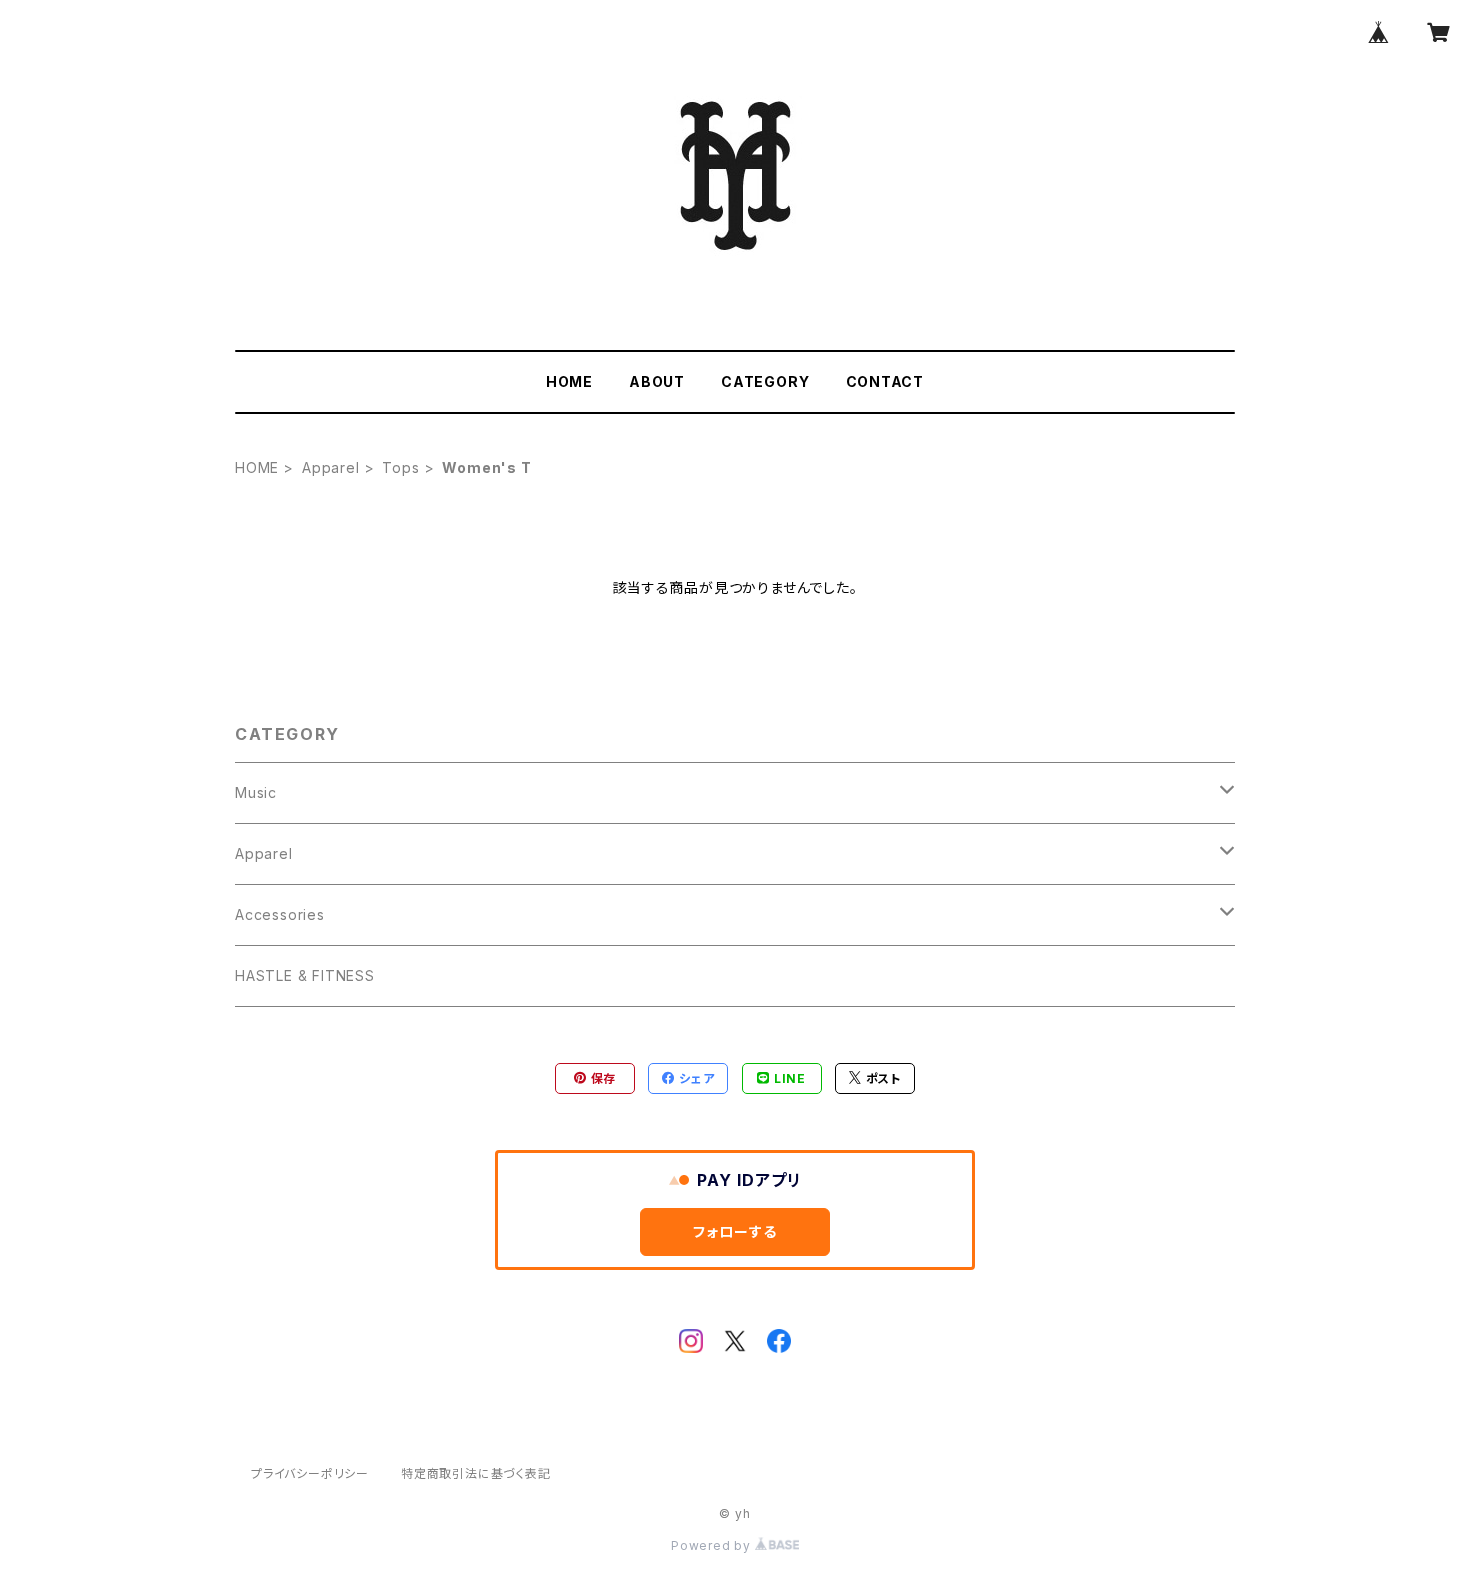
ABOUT (657, 381)
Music (256, 792)
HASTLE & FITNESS (305, 975)
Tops (400, 467)
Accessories (280, 914)
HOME (569, 381)
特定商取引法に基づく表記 (476, 1473)
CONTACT (885, 381)
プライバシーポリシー (310, 1473)
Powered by (713, 1545)
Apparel (331, 467)
